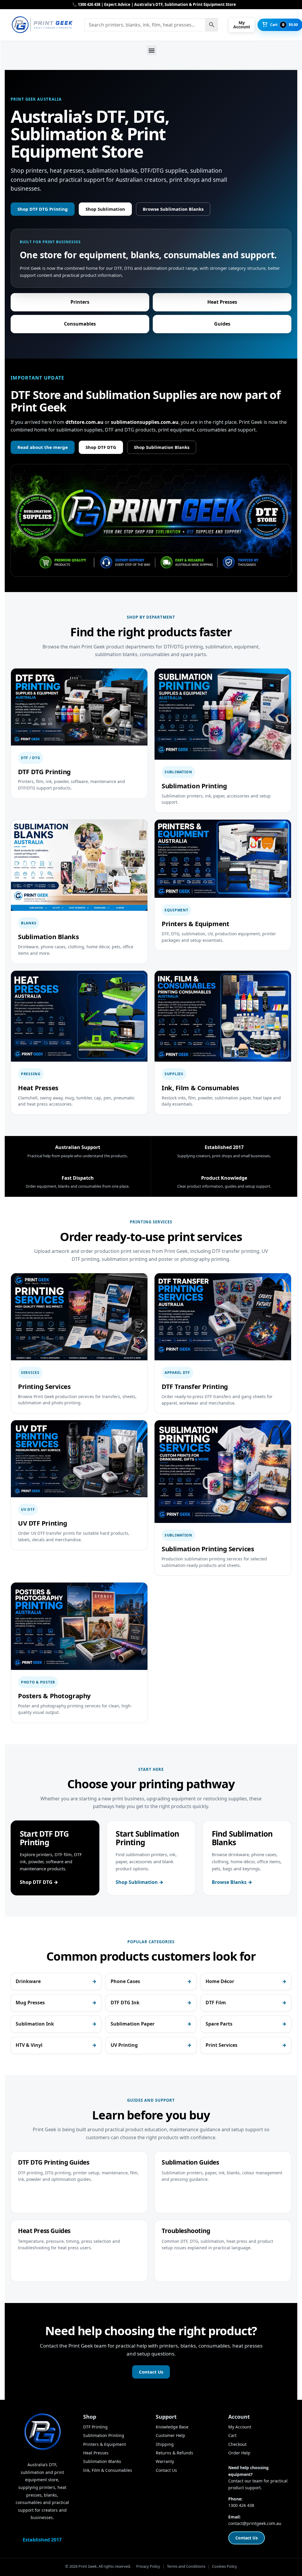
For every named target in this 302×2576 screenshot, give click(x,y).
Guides (222, 324)
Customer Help (170, 2435)
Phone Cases (125, 1981)
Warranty (165, 2461)
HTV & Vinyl (29, 2045)
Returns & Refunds (174, 2453)
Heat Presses (222, 302)
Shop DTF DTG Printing (43, 209)
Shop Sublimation (105, 209)
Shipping (165, 2444)
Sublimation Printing (104, 2435)
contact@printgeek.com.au (255, 2523)
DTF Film (216, 2003)
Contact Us (151, 2372)
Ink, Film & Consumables (108, 2470)
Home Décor (220, 1981)
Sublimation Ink (35, 2024)
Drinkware (28, 1981)
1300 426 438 (241, 2505)
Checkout (237, 2444)
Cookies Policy (225, 2566)
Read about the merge (43, 447)
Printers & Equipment (105, 2444)
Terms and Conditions (186, 2566)
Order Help (239, 2453)
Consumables (80, 324)
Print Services (221, 2045)
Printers (80, 302)
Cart (232, 2435)
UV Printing (124, 2045)
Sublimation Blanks (102, 2461)
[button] (152, 50)
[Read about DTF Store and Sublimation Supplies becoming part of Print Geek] (151, 520)
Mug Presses (30, 2003)
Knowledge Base (172, 2427)
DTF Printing (95, 2427)
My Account (240, 2427)
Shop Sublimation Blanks (162, 447)
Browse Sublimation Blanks (173, 209)
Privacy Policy (148, 2566)
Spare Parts (219, 2024)
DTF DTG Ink (125, 2003)
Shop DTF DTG (101, 447)
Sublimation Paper (133, 2024)
